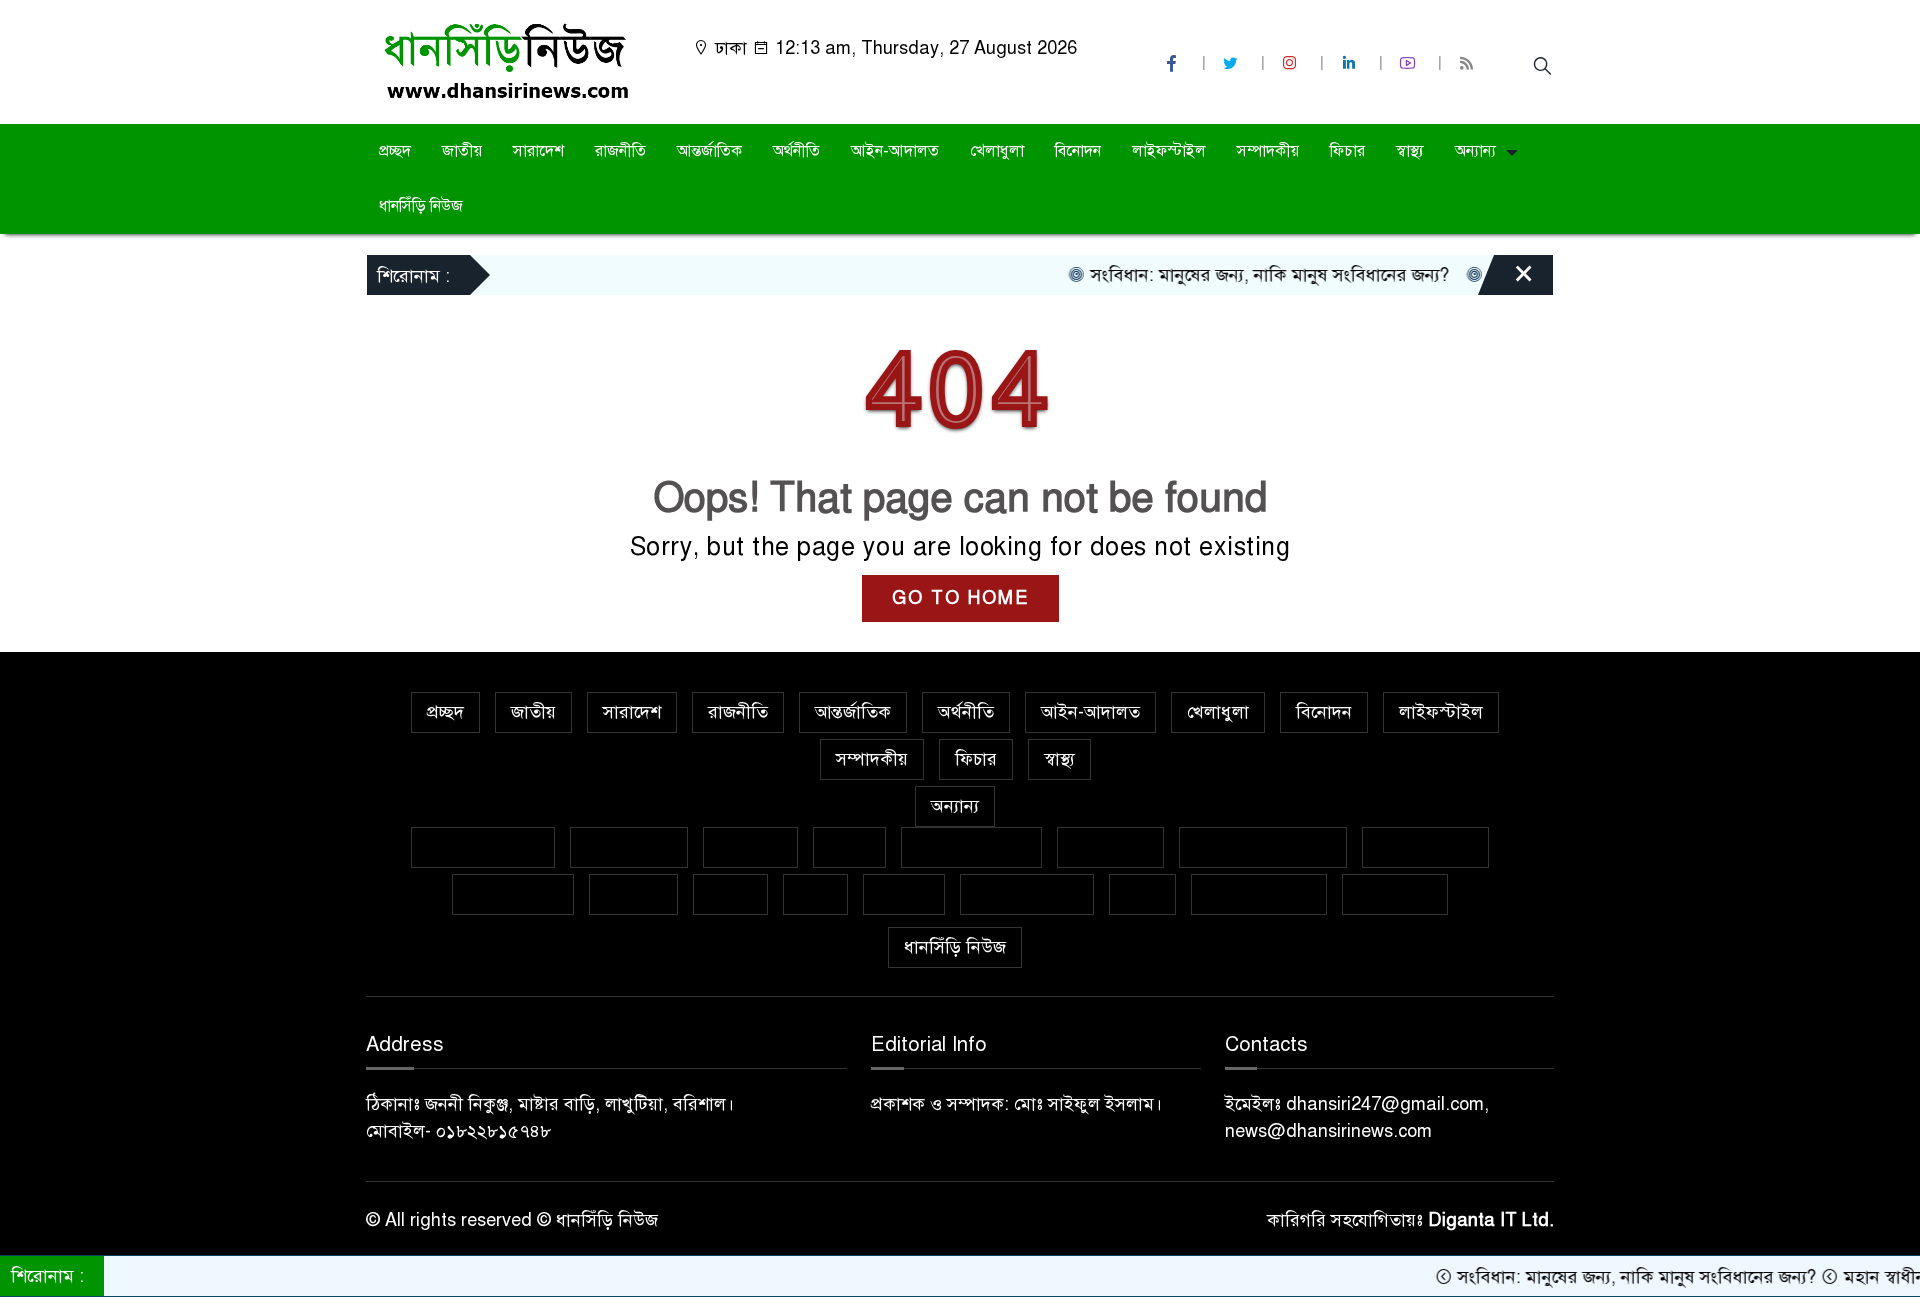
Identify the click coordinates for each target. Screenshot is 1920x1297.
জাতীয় (462, 151)
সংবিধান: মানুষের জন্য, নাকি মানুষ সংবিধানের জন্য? (1236, 275)
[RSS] (1469, 63)
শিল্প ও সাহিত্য (1259, 894)
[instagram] (1292, 63)
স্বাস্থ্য (1410, 151)
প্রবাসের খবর (513, 894)
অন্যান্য (1475, 151)
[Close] (1506, 280)
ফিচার (1347, 151)
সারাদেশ (538, 151)
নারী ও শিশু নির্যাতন (1263, 847)
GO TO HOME (960, 598)
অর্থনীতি (796, 151)
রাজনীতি (620, 151)
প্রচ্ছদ (395, 151)
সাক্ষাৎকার (1395, 894)
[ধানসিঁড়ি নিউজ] (505, 61)
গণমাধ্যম (750, 847)
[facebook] (1174, 63)
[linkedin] (1351, 63)
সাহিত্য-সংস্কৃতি (1027, 894)
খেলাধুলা (997, 151)
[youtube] (1410, 63)
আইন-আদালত (895, 151)
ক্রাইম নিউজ (629, 847)
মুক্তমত (904, 894)
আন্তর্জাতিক (709, 151)
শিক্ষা (1142, 894)
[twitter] (1233, 63)
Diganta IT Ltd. (1491, 1220)
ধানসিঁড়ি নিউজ (421, 206)
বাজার (730, 894)
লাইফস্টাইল (1169, 151)
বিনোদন (1078, 151)
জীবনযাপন (1110, 847)
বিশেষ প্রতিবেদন (483, 847)
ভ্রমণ (815, 894)
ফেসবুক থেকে (1425, 847)
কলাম (849, 847)
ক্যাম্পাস (633, 894)
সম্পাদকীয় (1268, 151)
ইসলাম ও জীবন (971, 847)
